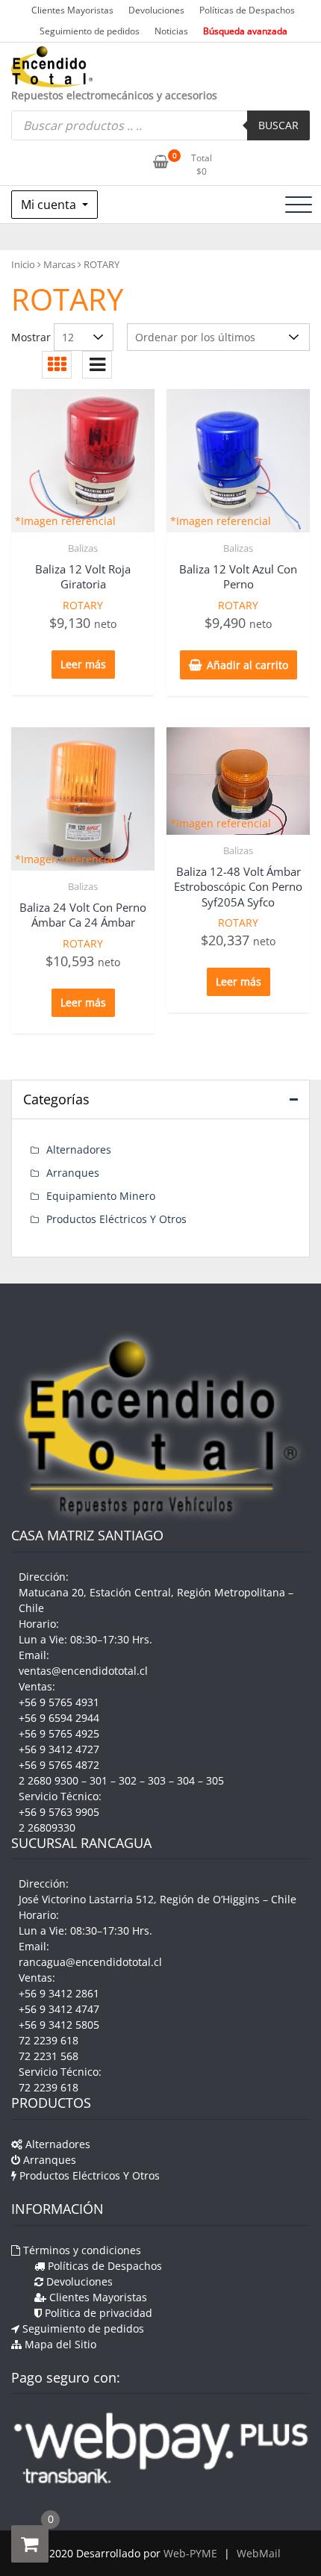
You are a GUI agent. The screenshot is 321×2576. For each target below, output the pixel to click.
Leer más (83, 664)
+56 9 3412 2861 (59, 1993)
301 (99, 1780)
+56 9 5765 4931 (59, 1702)
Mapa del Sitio (59, 2344)
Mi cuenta (50, 205)
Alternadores (79, 1149)
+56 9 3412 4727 (59, 1749)
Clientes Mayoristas (72, 10)
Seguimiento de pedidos (90, 31)
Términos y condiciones (81, 2250)
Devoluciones (156, 10)
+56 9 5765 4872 (59, 1765)
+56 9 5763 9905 (59, 1812)
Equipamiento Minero (101, 1196)
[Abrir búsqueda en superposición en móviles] (160, 125)
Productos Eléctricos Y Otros (116, 1219)
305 (215, 1780)
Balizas (83, 548)
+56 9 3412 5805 (59, 2025)
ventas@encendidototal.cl (83, 1671)
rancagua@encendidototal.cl (90, 1962)
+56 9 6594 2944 (59, 1718)
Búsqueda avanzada (245, 31)
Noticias (171, 31)
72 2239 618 (49, 2040)
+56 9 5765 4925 (59, 1733)
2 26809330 (47, 1827)
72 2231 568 (49, 2056)
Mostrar (31, 337)
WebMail (259, 2553)
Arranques (73, 1173)
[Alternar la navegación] (299, 205)
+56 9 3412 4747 (59, 2009)
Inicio (23, 264)
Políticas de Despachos (247, 10)
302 (128, 1780)
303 (157, 1780)
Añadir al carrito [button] (247, 665)
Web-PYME (190, 2553)
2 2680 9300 (49, 1780)
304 (186, 1780)
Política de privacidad (97, 2313)
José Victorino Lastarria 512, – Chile (158, 1899)
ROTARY (83, 605)
